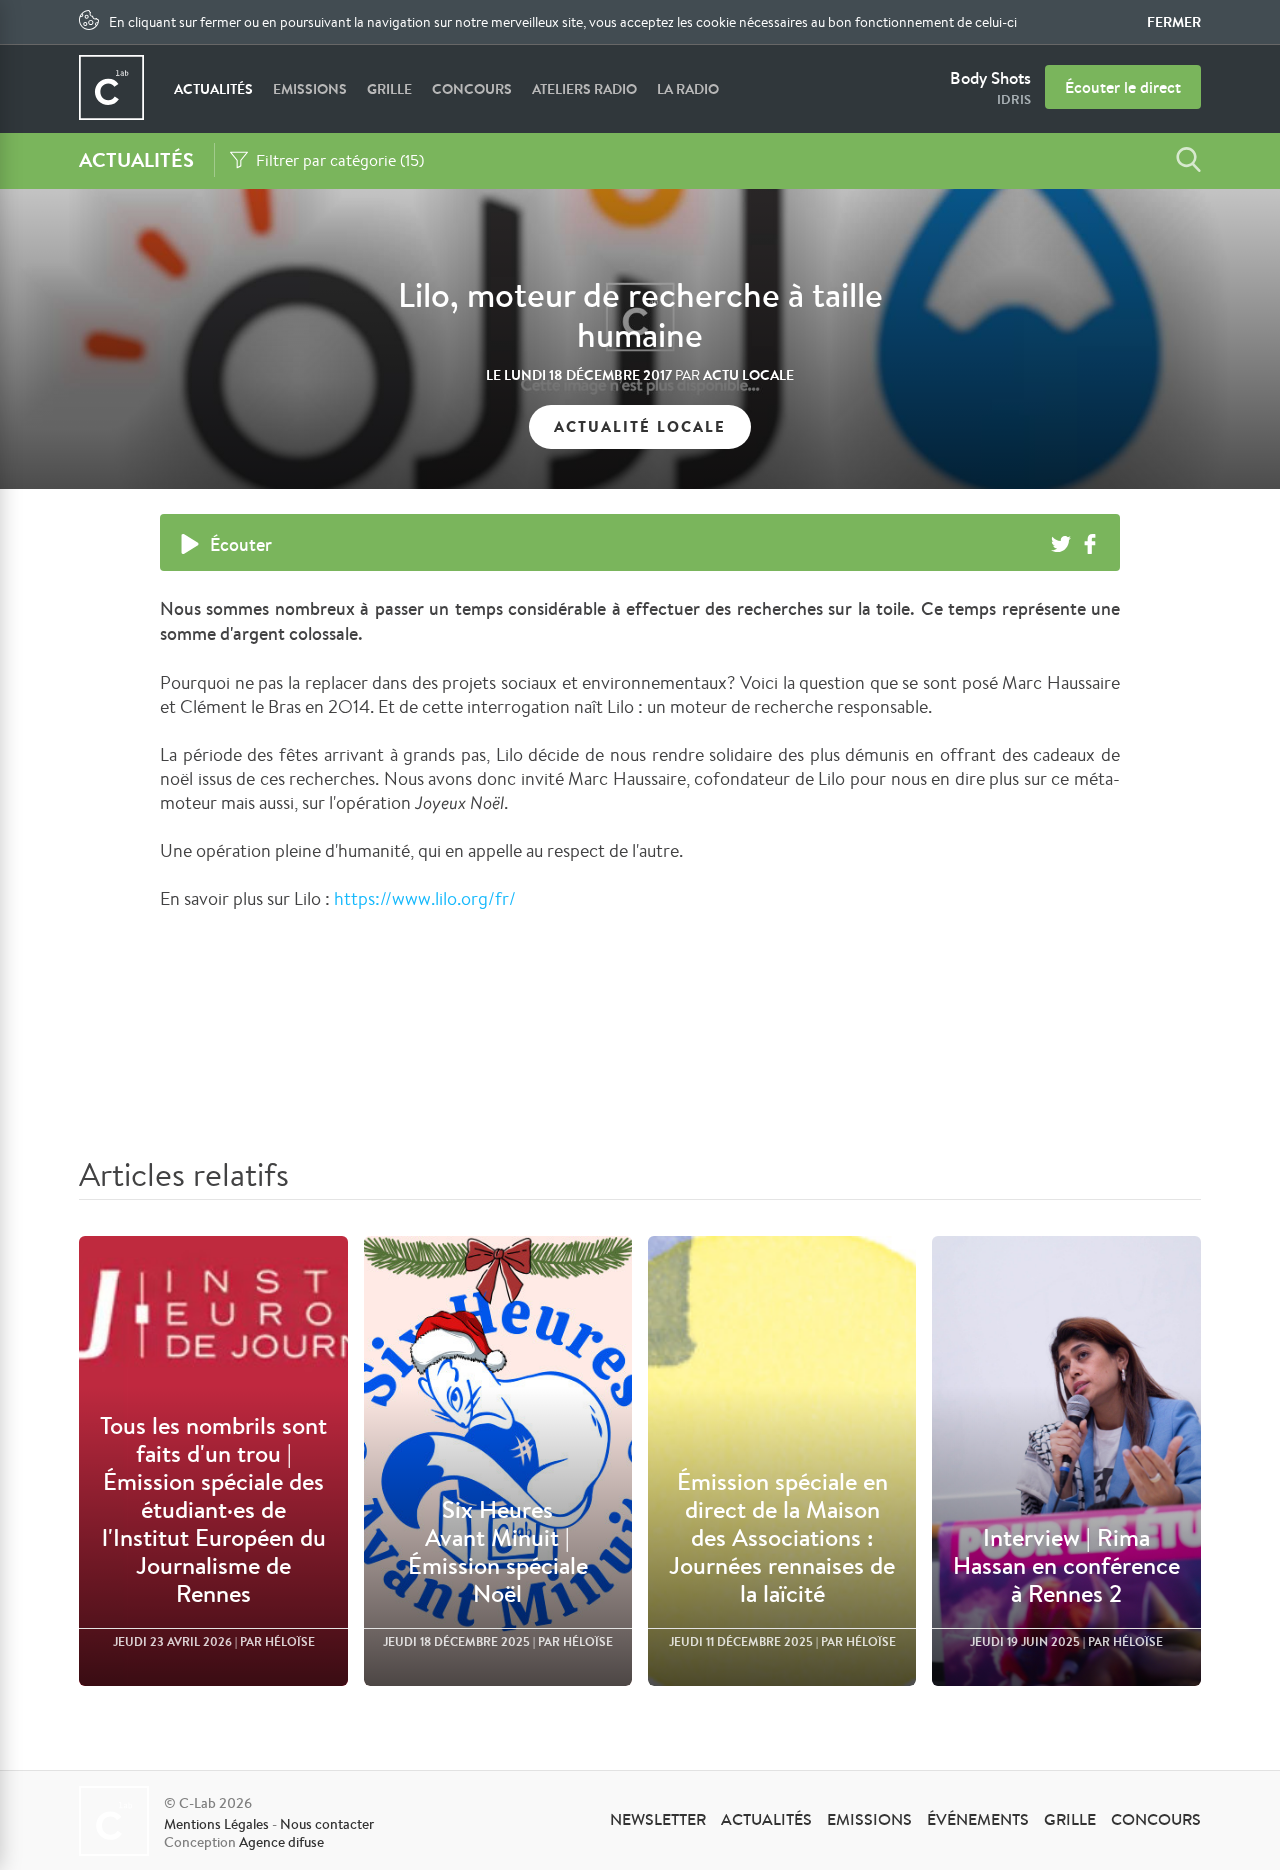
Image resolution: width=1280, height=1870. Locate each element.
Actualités (213, 89)
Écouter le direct (1123, 87)
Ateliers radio (584, 89)
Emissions (310, 89)
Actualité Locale (640, 426)
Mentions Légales (216, 1824)
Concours (472, 89)
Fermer (1174, 22)
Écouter (241, 544)
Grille (389, 89)
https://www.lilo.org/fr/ (425, 898)
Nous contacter (327, 1824)
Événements (978, 1819)
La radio (688, 89)
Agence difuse (281, 1842)
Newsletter (658, 1819)
